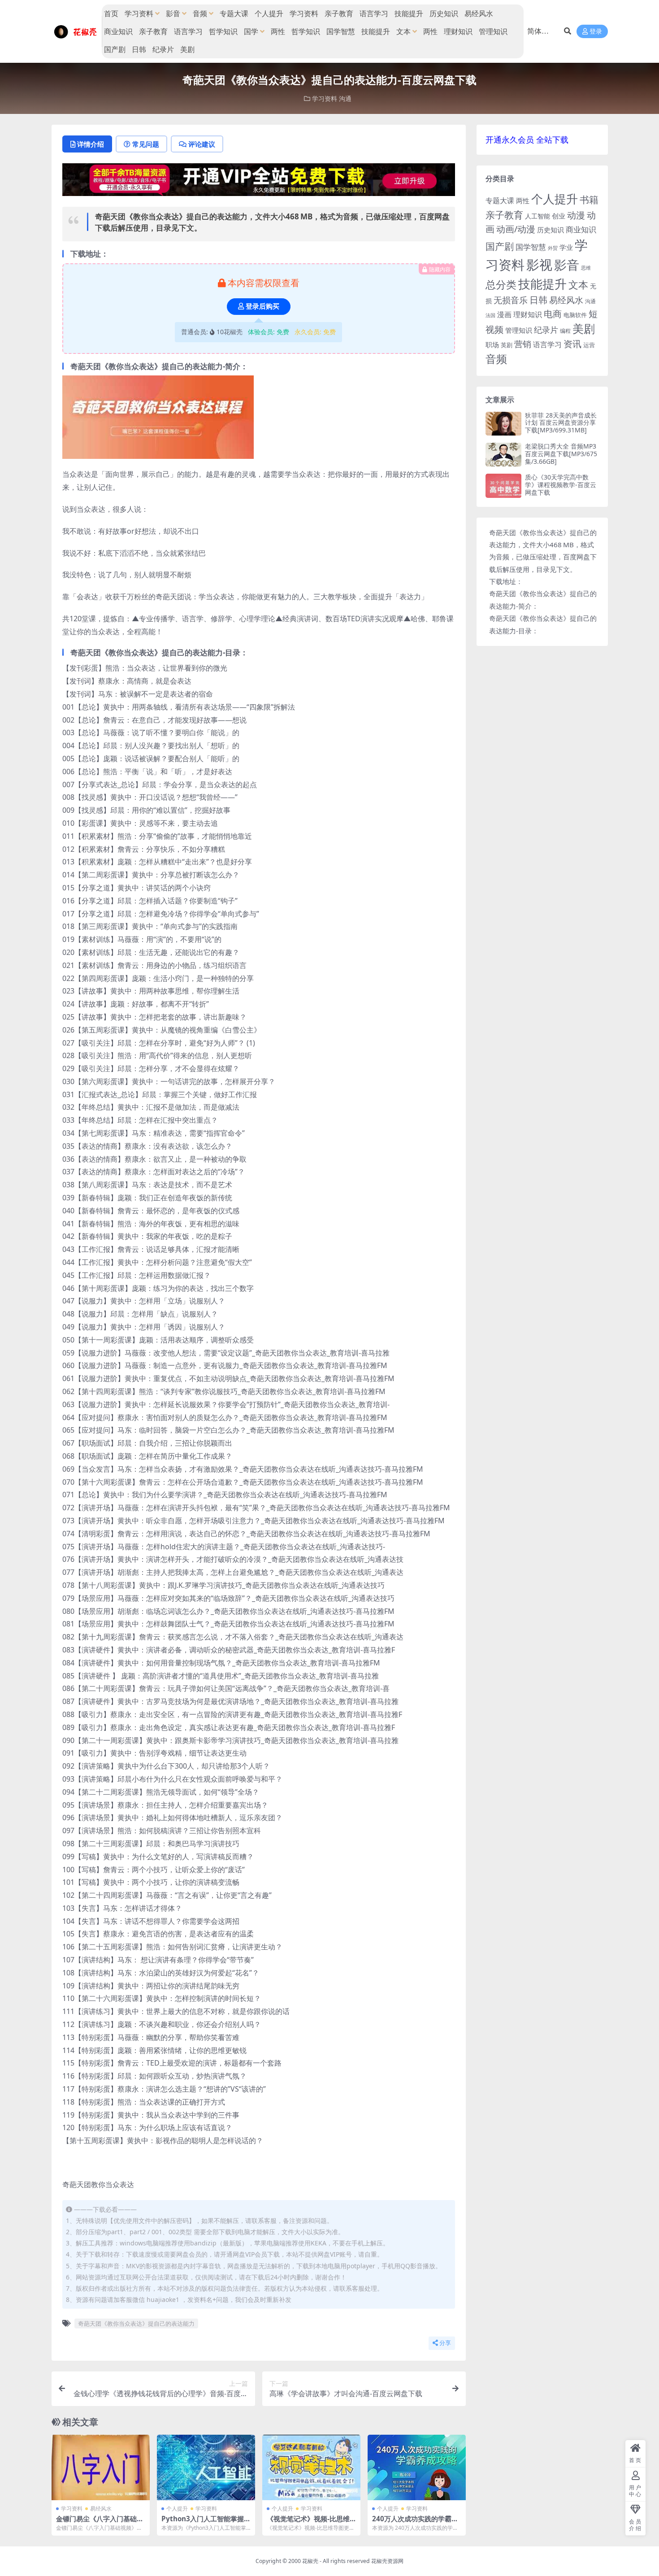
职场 (492, 344)
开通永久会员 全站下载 (527, 139)
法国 (490, 315)
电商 (553, 314)
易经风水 (479, 13)
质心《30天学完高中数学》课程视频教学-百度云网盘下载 (561, 485)
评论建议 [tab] (202, 144)
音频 (200, 13)
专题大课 (234, 13)
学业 (566, 247)
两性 (278, 31)
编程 (565, 331)
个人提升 (269, 13)
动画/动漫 (516, 229)
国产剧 (115, 49)
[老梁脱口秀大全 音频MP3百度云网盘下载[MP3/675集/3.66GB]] (503, 455)
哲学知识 (223, 31)
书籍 (589, 199)
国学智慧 (341, 31)
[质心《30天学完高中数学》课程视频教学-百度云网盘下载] (503, 486)
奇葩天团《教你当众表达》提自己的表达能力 (136, 2323)
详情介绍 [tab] (91, 144)
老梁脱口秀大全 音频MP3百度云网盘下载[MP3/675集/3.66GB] (561, 454)
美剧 (187, 49)
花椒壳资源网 (387, 2561)
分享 (445, 2343)
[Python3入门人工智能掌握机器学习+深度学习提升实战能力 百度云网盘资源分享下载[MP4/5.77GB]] (206, 2467)
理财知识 (458, 31)
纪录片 (163, 49)
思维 (586, 268)
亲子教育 (339, 13)
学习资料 (139, 13)
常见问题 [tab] (146, 144)
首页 (111, 13)
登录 (596, 32)
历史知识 (444, 13)
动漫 (576, 215)
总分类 (501, 284)
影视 (539, 264)
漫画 (504, 314)
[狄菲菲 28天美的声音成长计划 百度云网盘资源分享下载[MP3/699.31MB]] (503, 424)
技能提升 (409, 13)
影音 (173, 13)
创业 (559, 216)
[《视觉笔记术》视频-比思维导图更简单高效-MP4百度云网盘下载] (311, 2467)
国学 (251, 31)
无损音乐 (511, 300)
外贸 (553, 248)
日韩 (139, 49)
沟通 (345, 98)
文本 (403, 31)
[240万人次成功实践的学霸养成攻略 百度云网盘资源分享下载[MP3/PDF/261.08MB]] (417, 2467)
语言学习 (374, 13)
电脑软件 (575, 315)
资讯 (572, 344)
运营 (589, 345)
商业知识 (118, 31)
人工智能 (538, 216)
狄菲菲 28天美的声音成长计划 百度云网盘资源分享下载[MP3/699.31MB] (561, 423)
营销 (523, 344)
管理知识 (493, 31)
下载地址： (506, 581)
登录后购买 (262, 306)
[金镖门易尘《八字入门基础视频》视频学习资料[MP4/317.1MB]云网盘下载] (101, 2467)
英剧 (507, 345)
